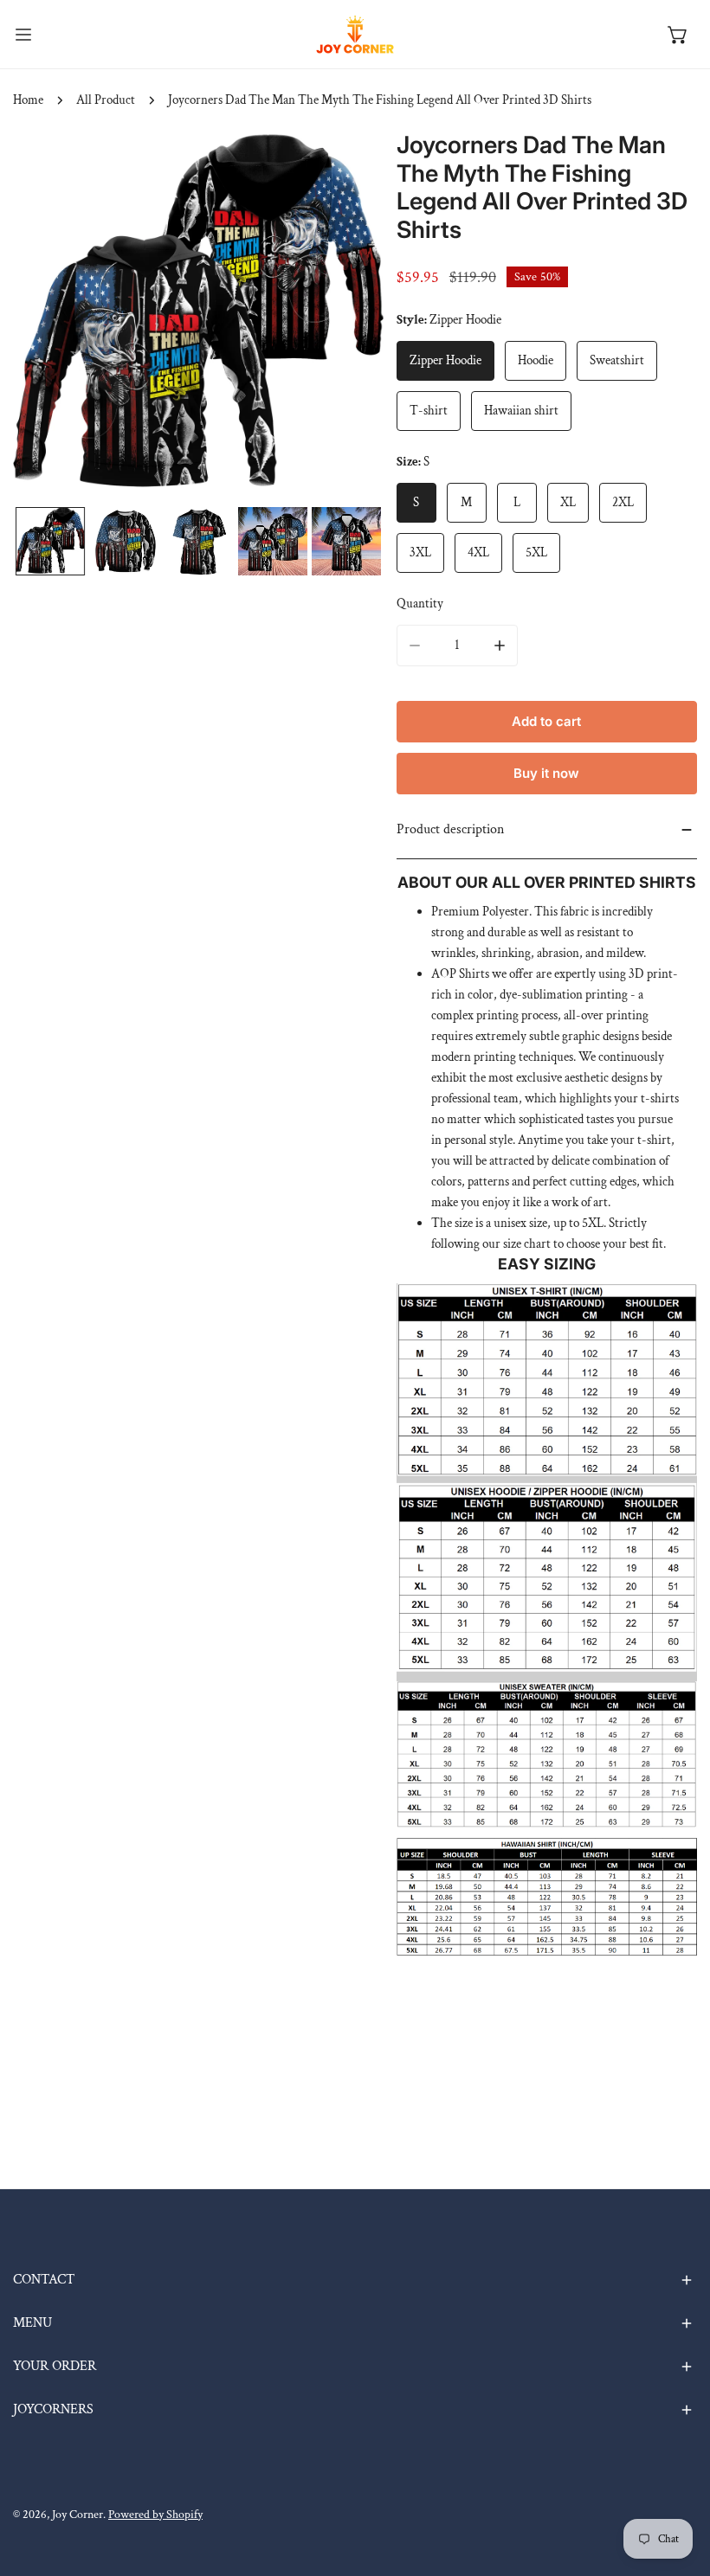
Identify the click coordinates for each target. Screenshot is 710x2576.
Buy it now (546, 773)
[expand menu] (23, 34)
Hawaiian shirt (521, 411)
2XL (623, 502)
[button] (678, 35)
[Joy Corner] (355, 34)
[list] (198, 317)
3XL (420, 552)
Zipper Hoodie (445, 360)
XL (568, 502)
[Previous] (54, 318)
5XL (536, 552)
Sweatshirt (617, 360)
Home (28, 100)
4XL (478, 552)
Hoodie (536, 360)
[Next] (343, 318)
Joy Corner (77, 2515)
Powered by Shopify (155, 2515)
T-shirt (429, 411)
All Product (106, 100)
